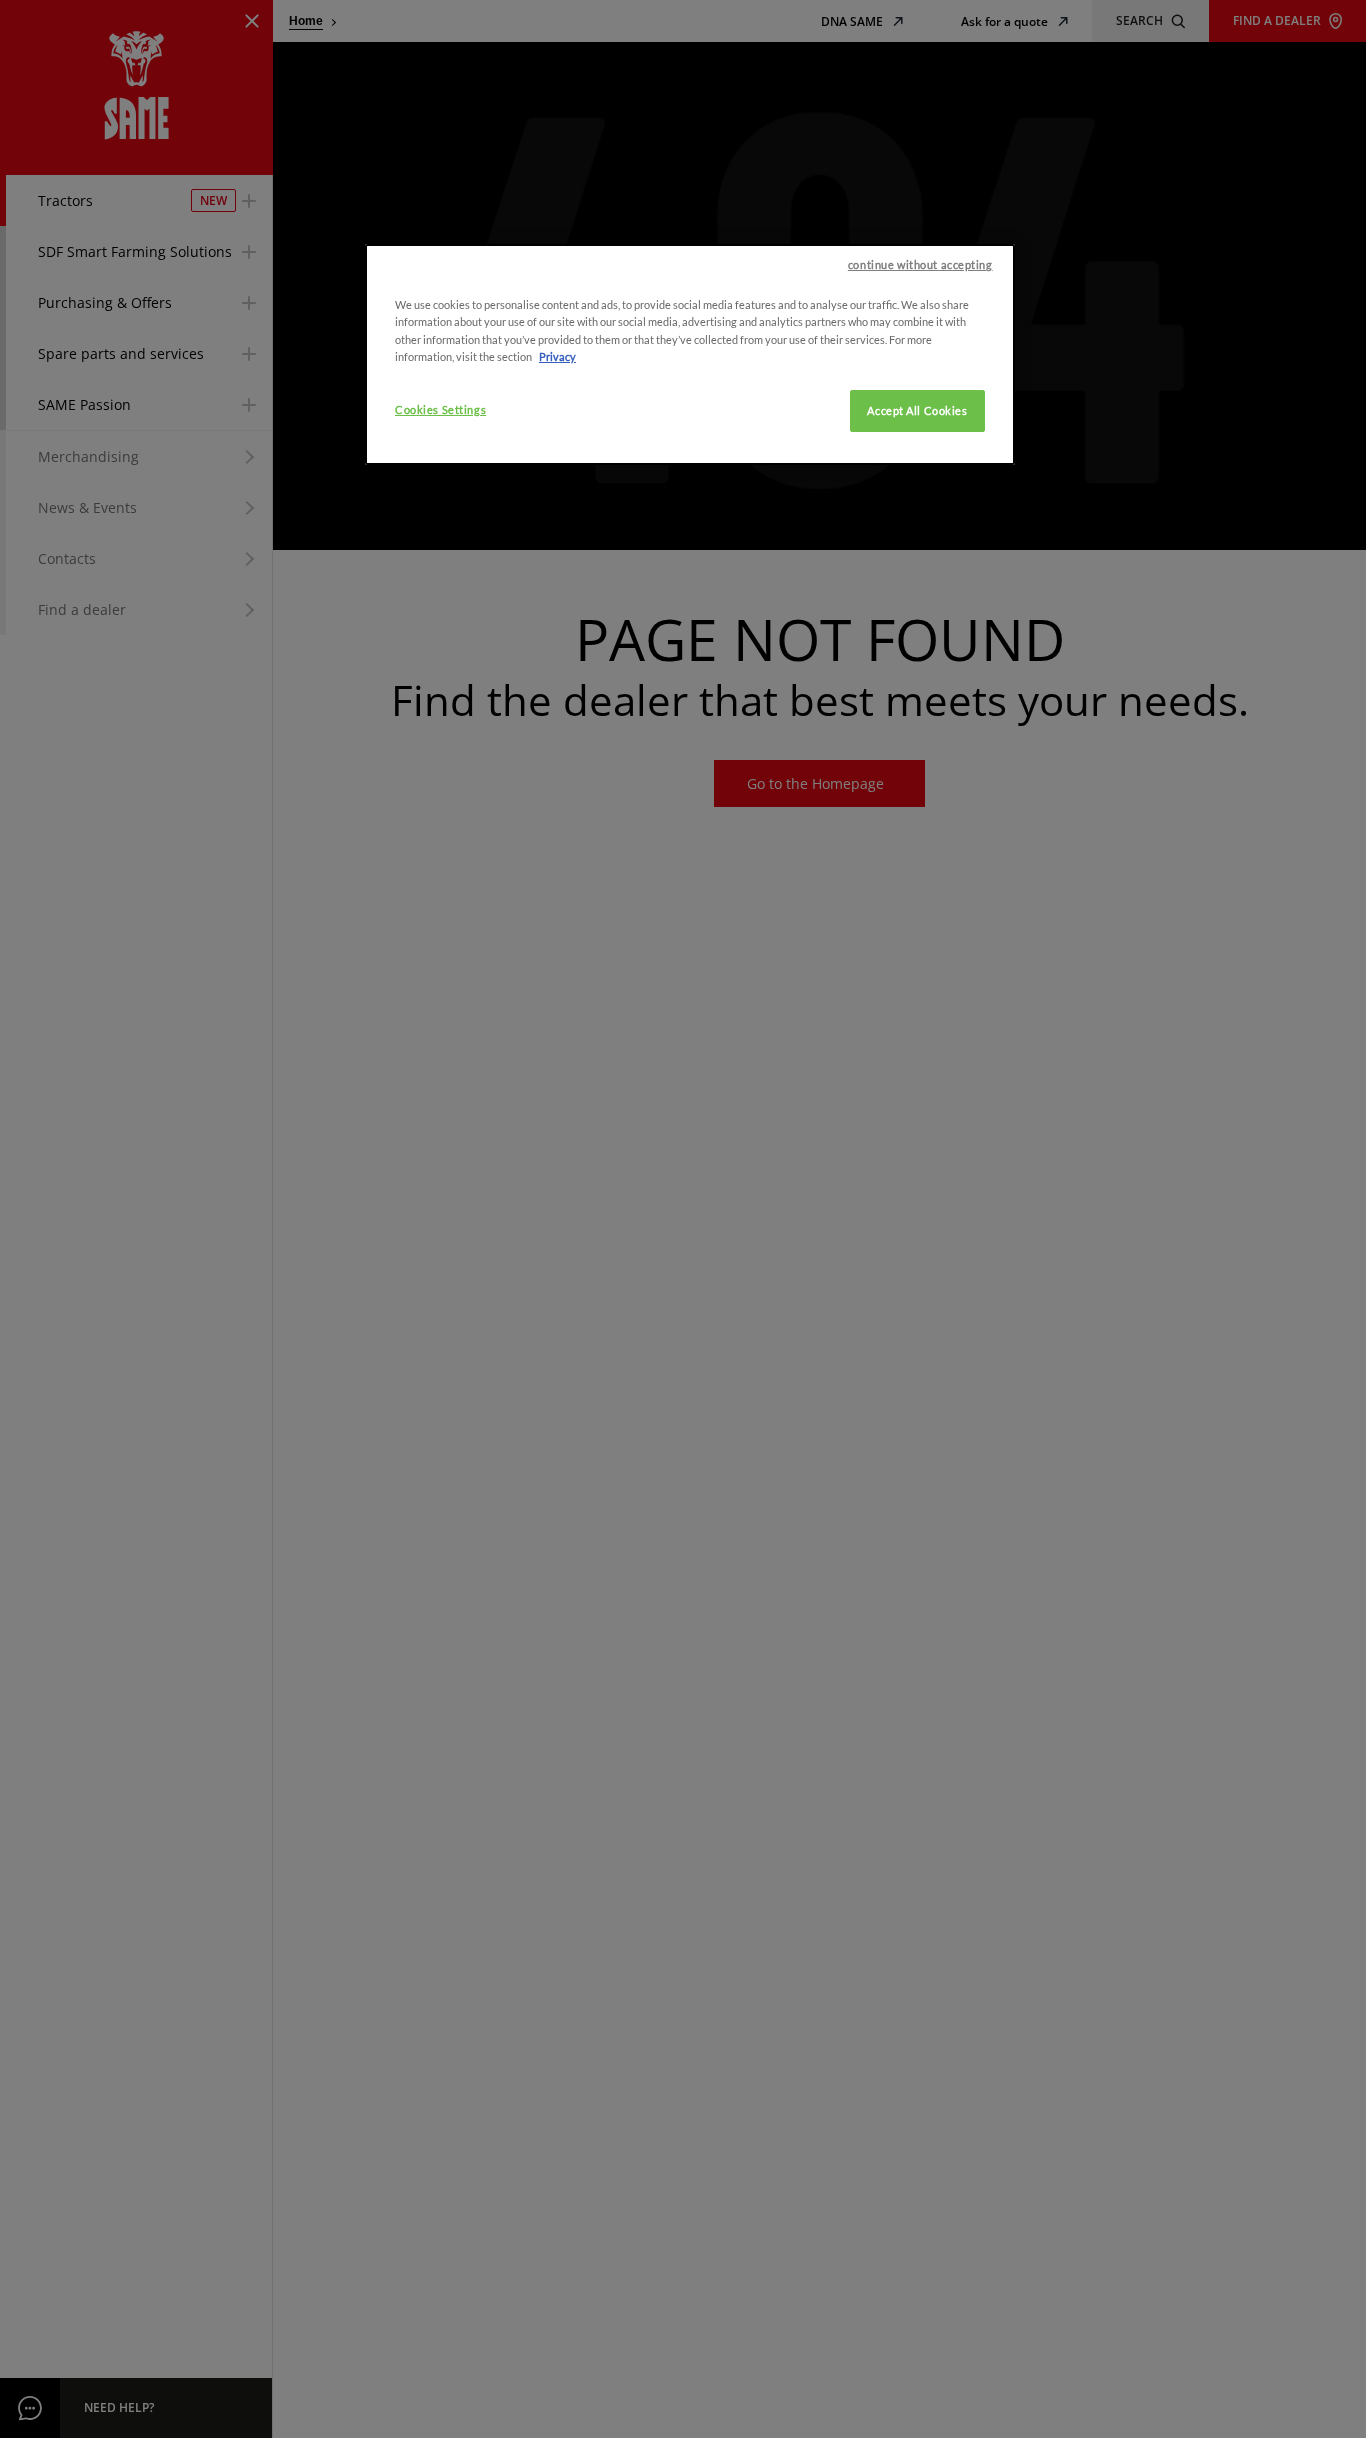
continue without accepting (920, 264)
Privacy (557, 355)
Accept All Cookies (917, 409)
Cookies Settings (440, 408)
